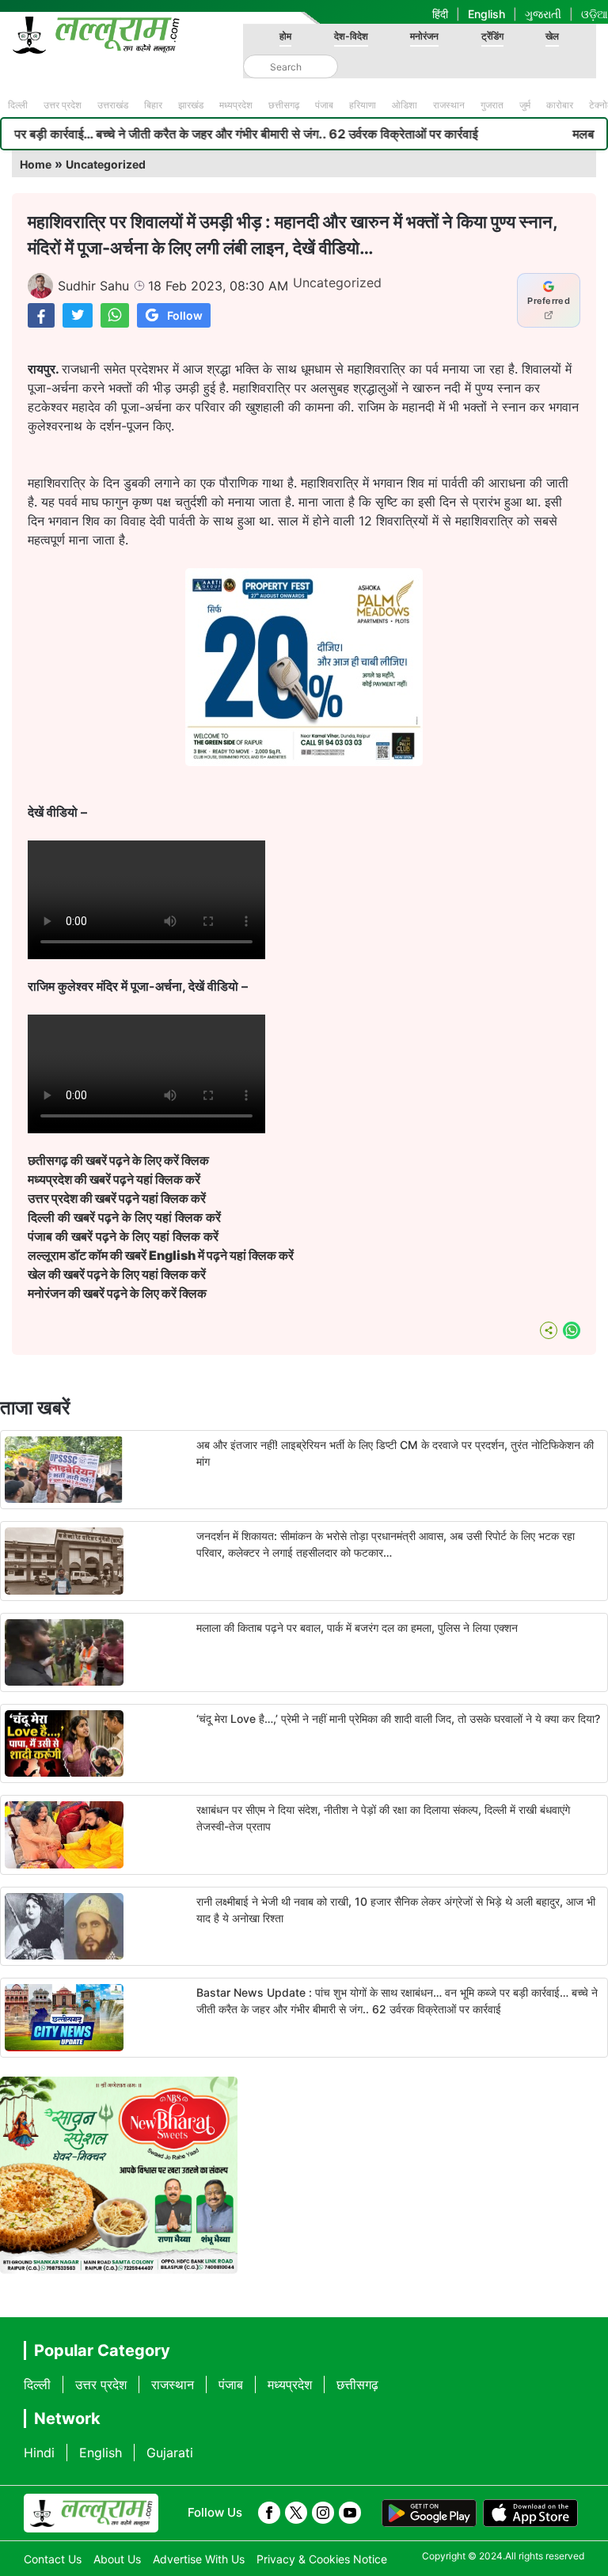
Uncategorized (106, 164)
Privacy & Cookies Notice (322, 2559)
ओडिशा (405, 105)
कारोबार (560, 105)
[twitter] (296, 2513)
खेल (552, 36)
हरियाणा (363, 105)
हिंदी (440, 14)
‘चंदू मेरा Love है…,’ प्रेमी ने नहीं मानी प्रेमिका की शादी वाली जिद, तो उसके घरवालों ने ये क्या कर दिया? (398, 1719)
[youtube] (350, 2513)
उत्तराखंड (113, 105)
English (486, 14)
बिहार (153, 105)
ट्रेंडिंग (492, 36)
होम (285, 36)
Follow (185, 315)
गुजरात (492, 105)
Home (36, 164)
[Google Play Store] (429, 2513)
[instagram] (323, 2513)
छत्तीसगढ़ (284, 105)
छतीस (118, 1160)
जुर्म (525, 105)
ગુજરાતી (543, 14)
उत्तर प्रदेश (63, 105)
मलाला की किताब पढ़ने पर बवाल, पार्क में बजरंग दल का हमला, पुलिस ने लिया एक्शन (357, 1628)
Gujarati (170, 2453)
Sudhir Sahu (93, 286)
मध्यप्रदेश (236, 105)
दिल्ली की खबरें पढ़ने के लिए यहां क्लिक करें (124, 1217)
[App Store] (530, 2513)
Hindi (39, 2453)
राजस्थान (449, 105)
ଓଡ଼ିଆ (595, 14)
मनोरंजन (424, 36)
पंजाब (324, 105)
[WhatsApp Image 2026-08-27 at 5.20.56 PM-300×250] (304, 761)
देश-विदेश (351, 36)
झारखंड (191, 105)
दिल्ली (18, 105)
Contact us (53, 2559)
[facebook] (269, 2513)
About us (117, 2559)
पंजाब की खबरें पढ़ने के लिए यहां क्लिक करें (123, 1236)
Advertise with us (199, 2559)
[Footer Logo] (91, 2513)
